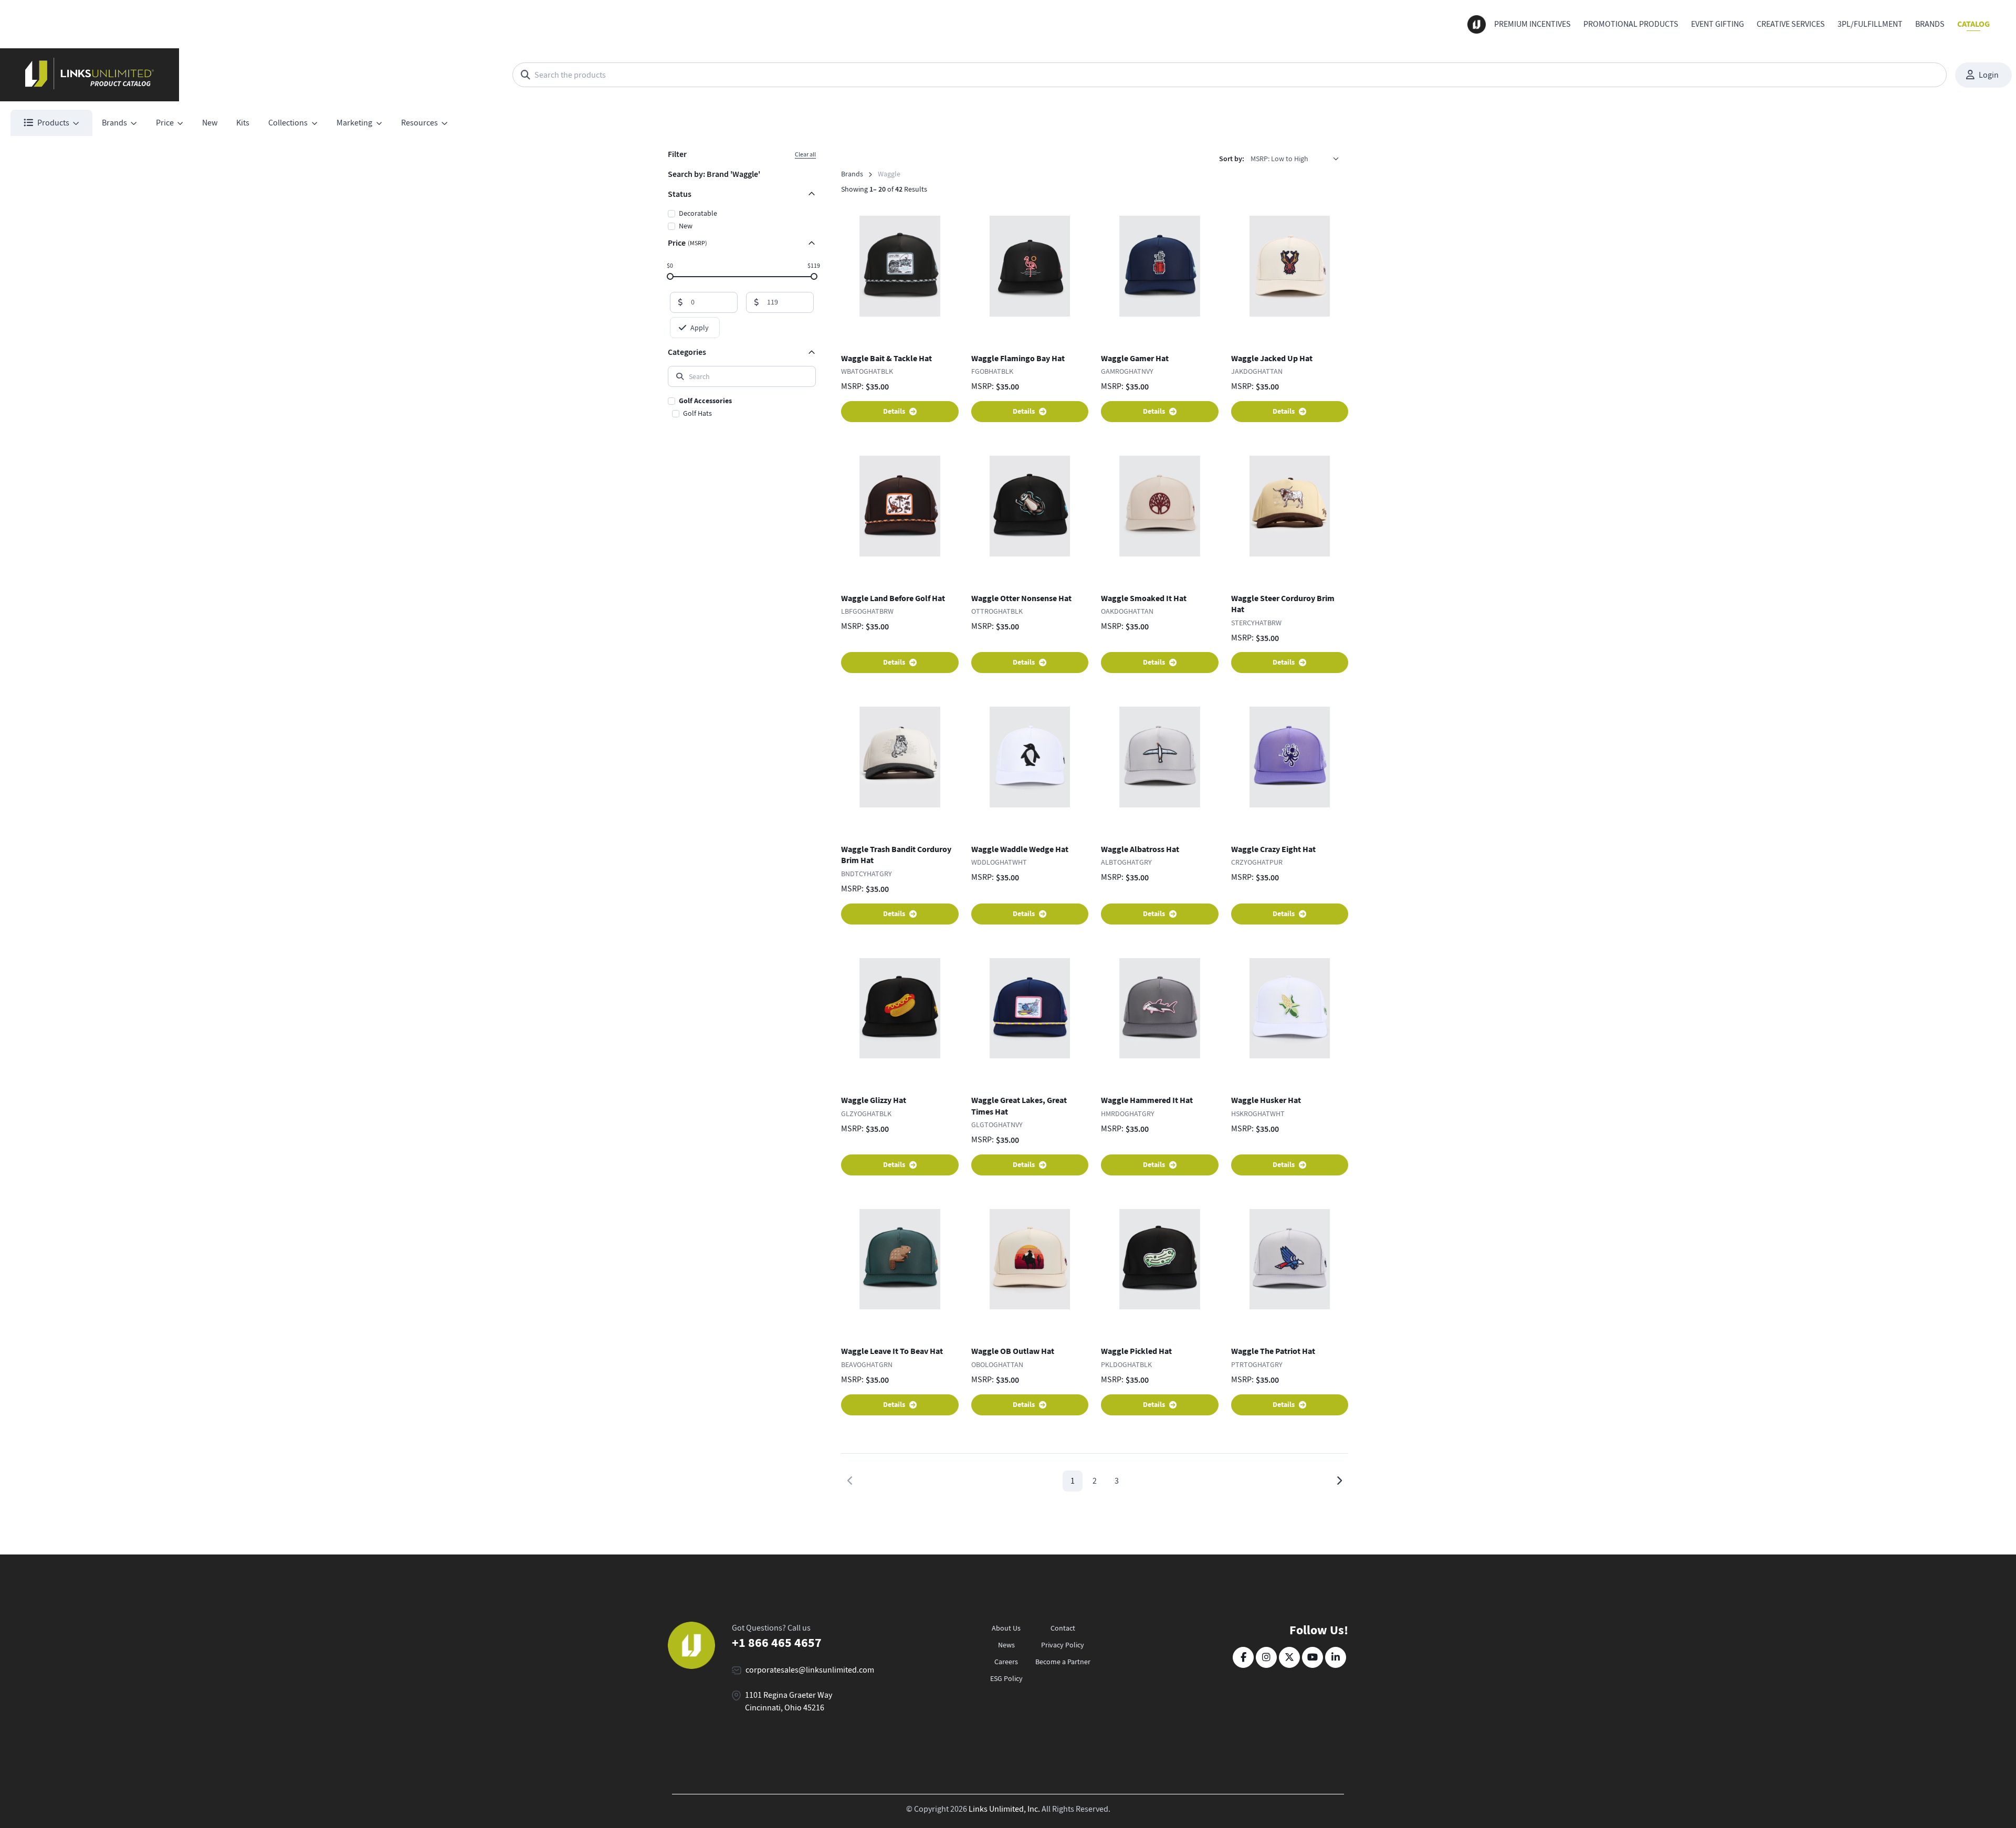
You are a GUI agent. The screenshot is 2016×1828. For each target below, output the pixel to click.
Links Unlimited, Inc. (1004, 1809)
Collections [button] (288, 123)
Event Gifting (1718, 24)
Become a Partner (1063, 1662)
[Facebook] (1243, 1657)
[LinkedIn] (1336, 1657)
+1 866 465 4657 (777, 1643)
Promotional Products (1631, 24)
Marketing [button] (354, 123)
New (210, 123)
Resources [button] (419, 123)
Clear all (805, 154)
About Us (1006, 1628)
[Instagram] (1266, 1657)
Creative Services (1791, 24)
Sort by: (1232, 159)
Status (680, 194)
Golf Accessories (705, 401)
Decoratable (698, 213)
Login (1989, 75)
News (1006, 1645)
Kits (243, 123)
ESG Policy (1006, 1678)
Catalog (1973, 24)
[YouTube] (1312, 1657)
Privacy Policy (1063, 1645)
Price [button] (165, 123)
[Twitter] (1289, 1657)
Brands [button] (114, 123)
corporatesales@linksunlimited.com (810, 1670)
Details (894, 411)
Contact (1063, 1628)
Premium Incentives (1532, 24)
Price (687, 243)
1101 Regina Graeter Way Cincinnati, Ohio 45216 (789, 1701)
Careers (1006, 1662)
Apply (700, 328)
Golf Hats (697, 413)
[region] (742, 408)
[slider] (670, 276)
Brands (1930, 24)
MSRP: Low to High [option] (1279, 159)
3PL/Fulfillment (1870, 24)
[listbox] (1298, 159)
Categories (687, 352)
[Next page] (1339, 1481)
